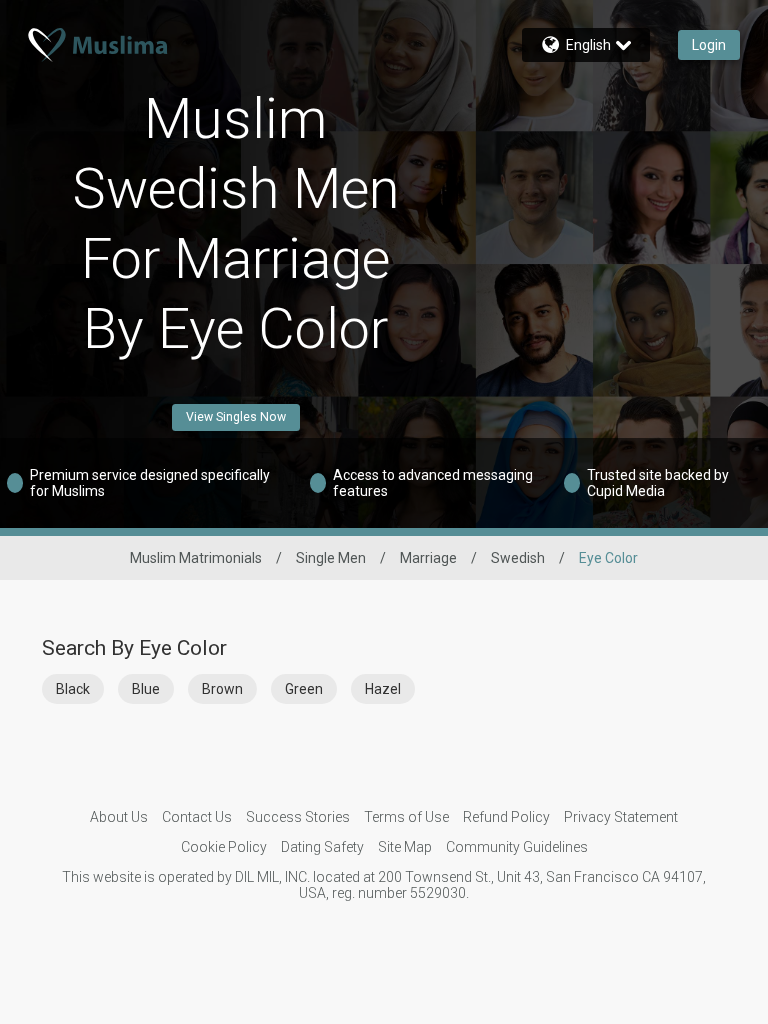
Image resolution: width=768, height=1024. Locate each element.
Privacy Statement (621, 817)
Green (304, 689)
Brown (222, 689)
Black (73, 689)
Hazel (383, 689)
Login (709, 45)
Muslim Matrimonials (196, 558)
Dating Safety (322, 847)
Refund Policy (506, 817)
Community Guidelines (517, 847)
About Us (119, 817)
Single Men (331, 558)
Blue (146, 689)
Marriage (428, 558)
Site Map (405, 847)
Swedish (518, 558)
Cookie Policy (224, 847)
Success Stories (298, 817)
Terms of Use (406, 817)
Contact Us (197, 817)
